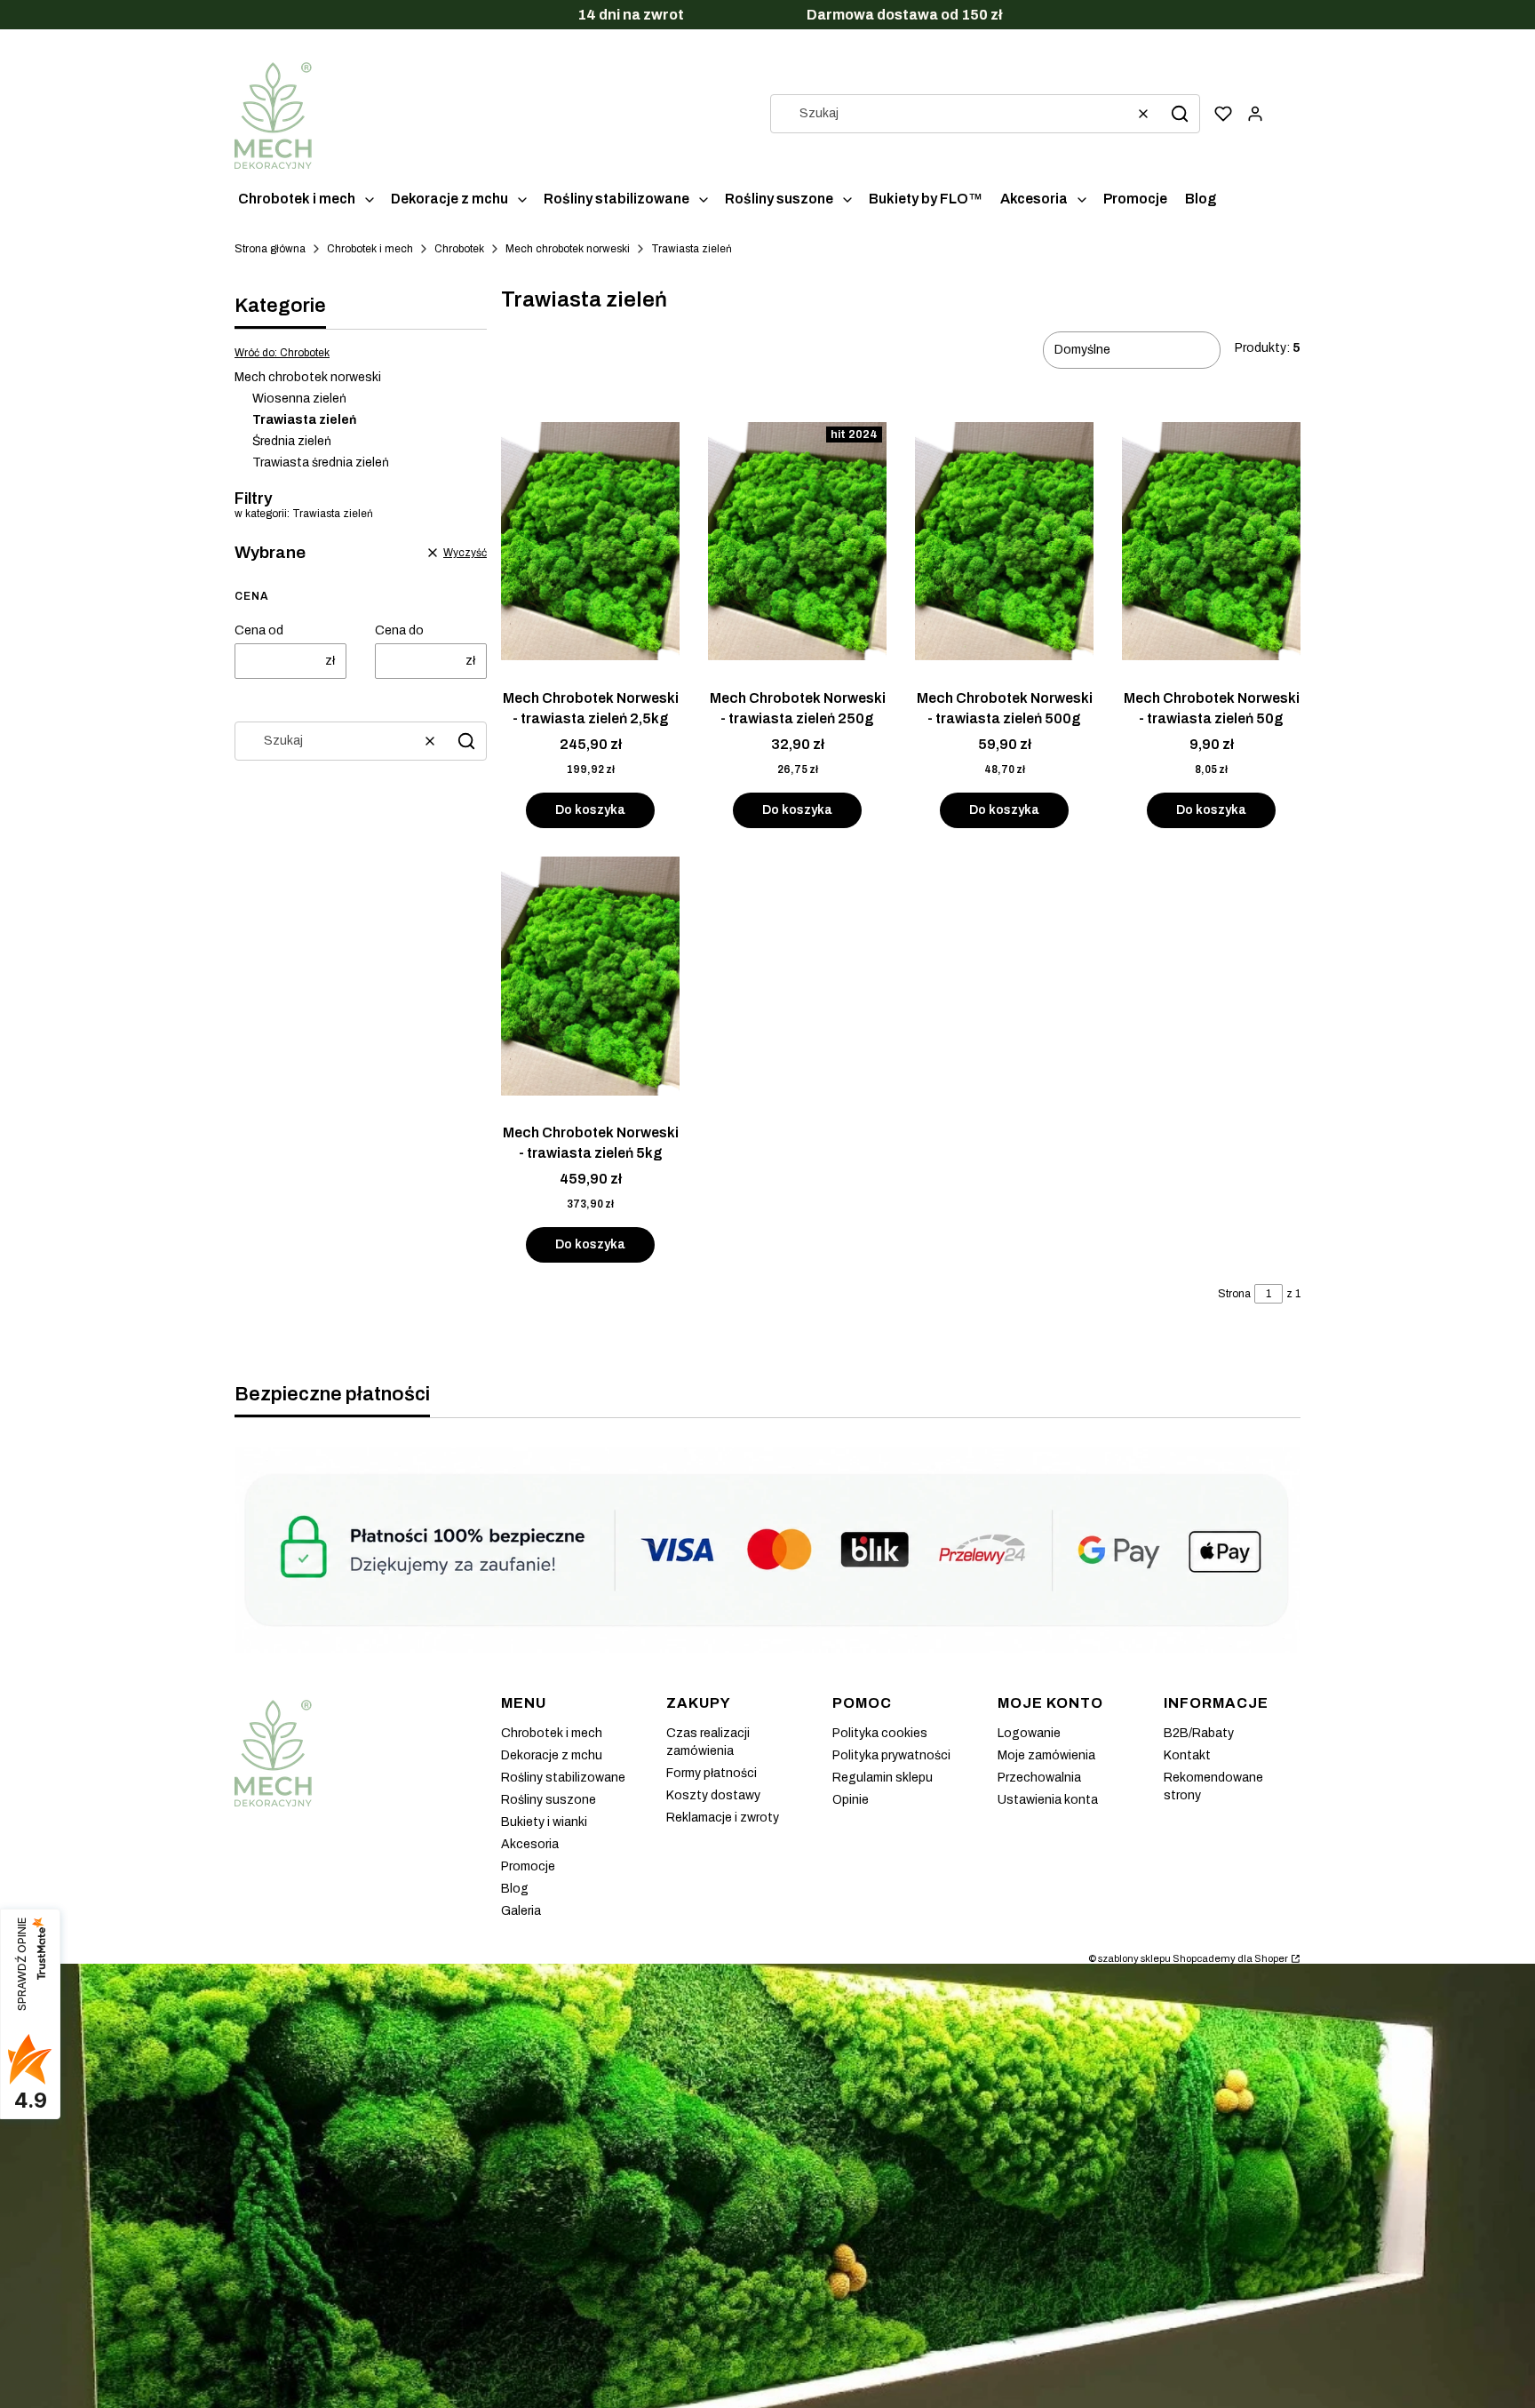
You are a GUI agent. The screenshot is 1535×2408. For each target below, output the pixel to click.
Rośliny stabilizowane (563, 1778)
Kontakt (1187, 1755)
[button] (1180, 114)
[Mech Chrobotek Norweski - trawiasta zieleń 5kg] (590, 977)
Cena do (399, 630)
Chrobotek (459, 249)
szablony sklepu (1134, 1958)
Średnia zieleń (292, 441)
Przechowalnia (1039, 1778)
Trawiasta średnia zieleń (321, 462)
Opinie (851, 1800)
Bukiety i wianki (544, 1822)
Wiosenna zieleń (299, 399)
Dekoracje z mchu (552, 1755)
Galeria (521, 1911)
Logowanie (1029, 1733)
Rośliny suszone (549, 1800)
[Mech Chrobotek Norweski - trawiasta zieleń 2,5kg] (590, 543)
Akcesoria (530, 1844)
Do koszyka (590, 810)
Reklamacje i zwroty (723, 1818)
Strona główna (270, 249)
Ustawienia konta (1048, 1800)
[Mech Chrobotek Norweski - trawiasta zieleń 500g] (1004, 543)
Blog (515, 1889)
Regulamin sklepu (883, 1778)
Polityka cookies (880, 1733)
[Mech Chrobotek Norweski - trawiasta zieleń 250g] (797, 543)
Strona (1234, 1294)
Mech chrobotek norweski (568, 249)
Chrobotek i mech (370, 249)
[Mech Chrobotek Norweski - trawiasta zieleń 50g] (1211, 543)
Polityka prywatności (891, 1755)
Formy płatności (712, 1773)
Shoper (1271, 1958)
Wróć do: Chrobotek (282, 353)
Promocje (528, 1866)
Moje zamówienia (1046, 1755)
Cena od (259, 630)
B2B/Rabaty (1199, 1733)
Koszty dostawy (713, 1795)
